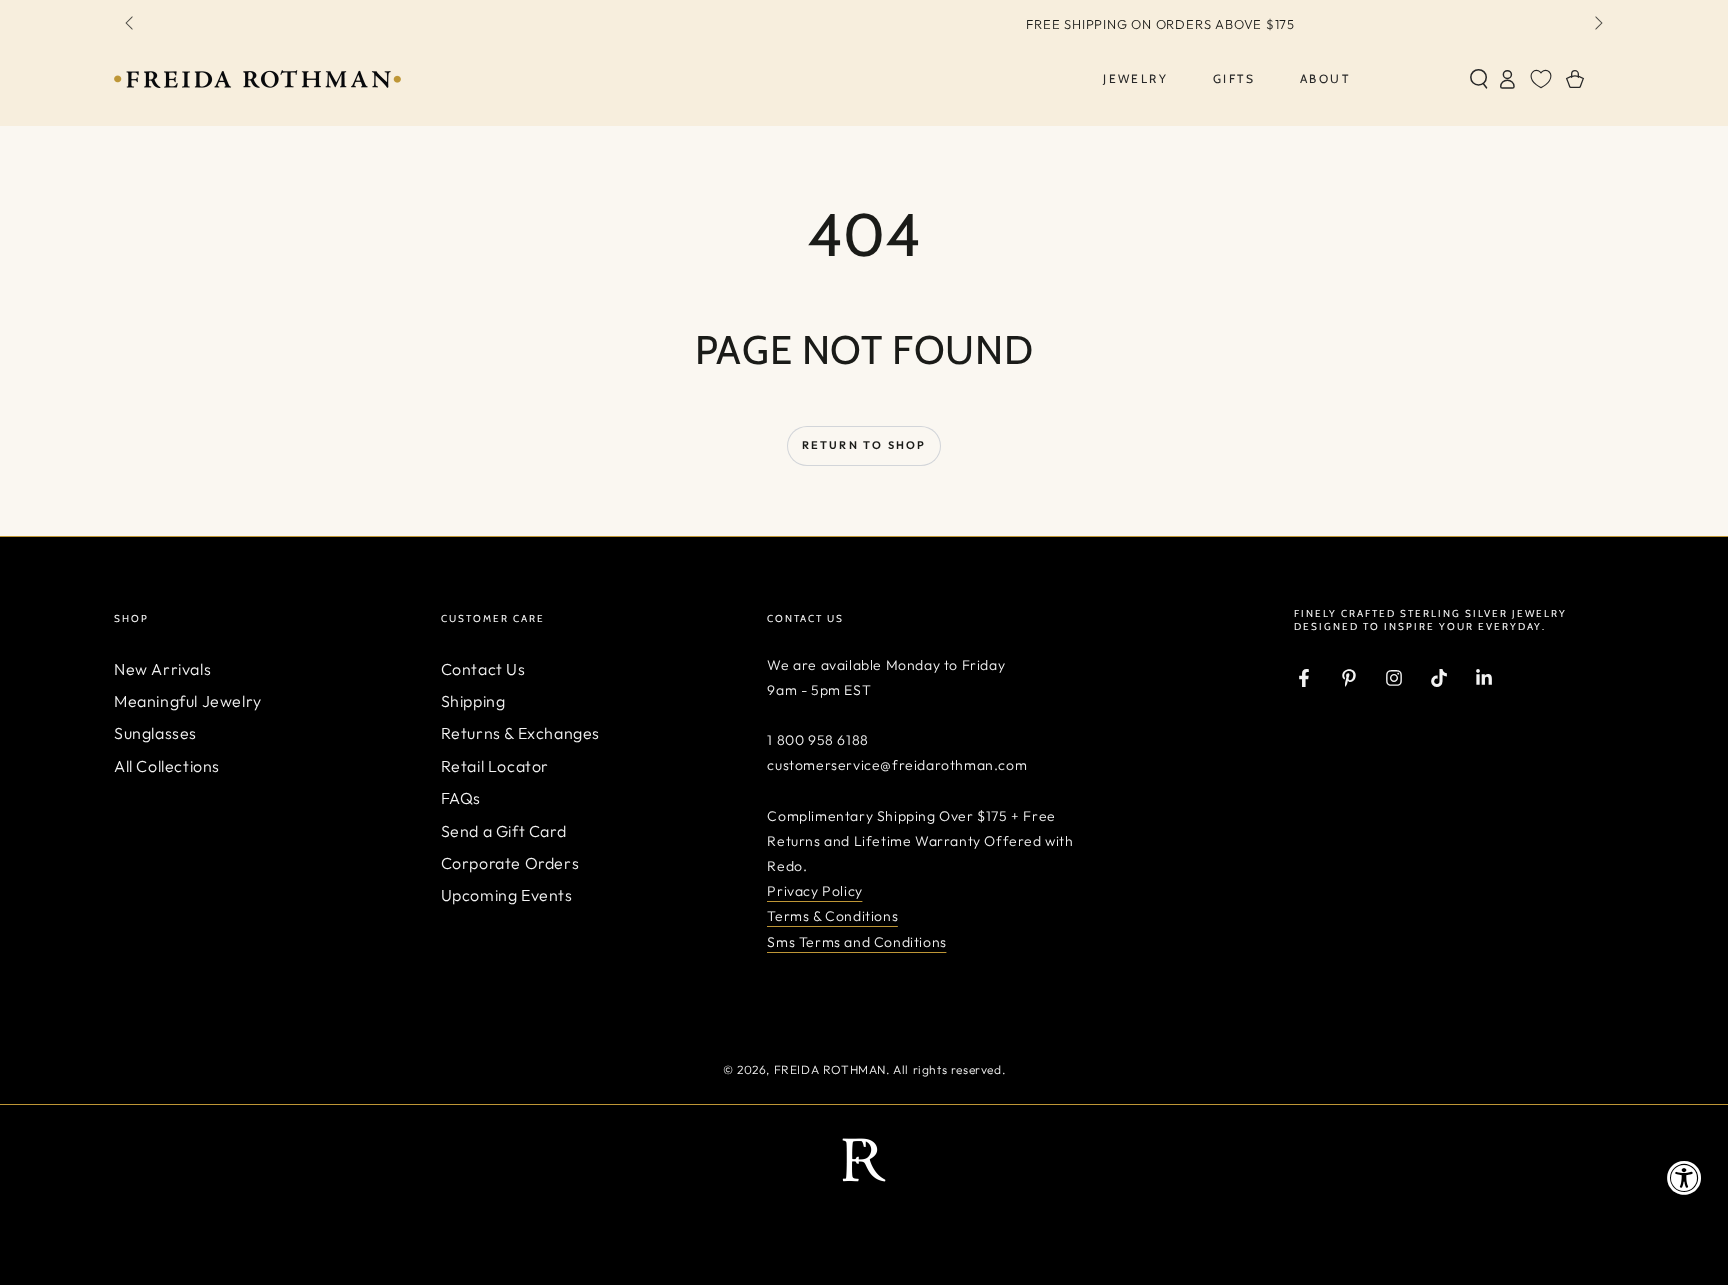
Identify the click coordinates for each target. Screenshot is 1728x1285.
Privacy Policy (814, 891)
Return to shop (864, 445)
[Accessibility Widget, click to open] (1684, 1177)
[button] (1479, 79)
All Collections (167, 766)
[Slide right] (1597, 24)
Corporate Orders (510, 863)
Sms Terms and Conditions (856, 942)
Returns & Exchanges (520, 733)
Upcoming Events (507, 895)
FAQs (461, 798)
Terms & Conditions (832, 916)
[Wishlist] (1541, 79)
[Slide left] (131, 24)
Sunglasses (155, 733)
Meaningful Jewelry (188, 701)
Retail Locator (495, 766)
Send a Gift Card (504, 831)
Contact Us (483, 669)
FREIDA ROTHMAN (830, 1069)
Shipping (473, 701)
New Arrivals (162, 669)
